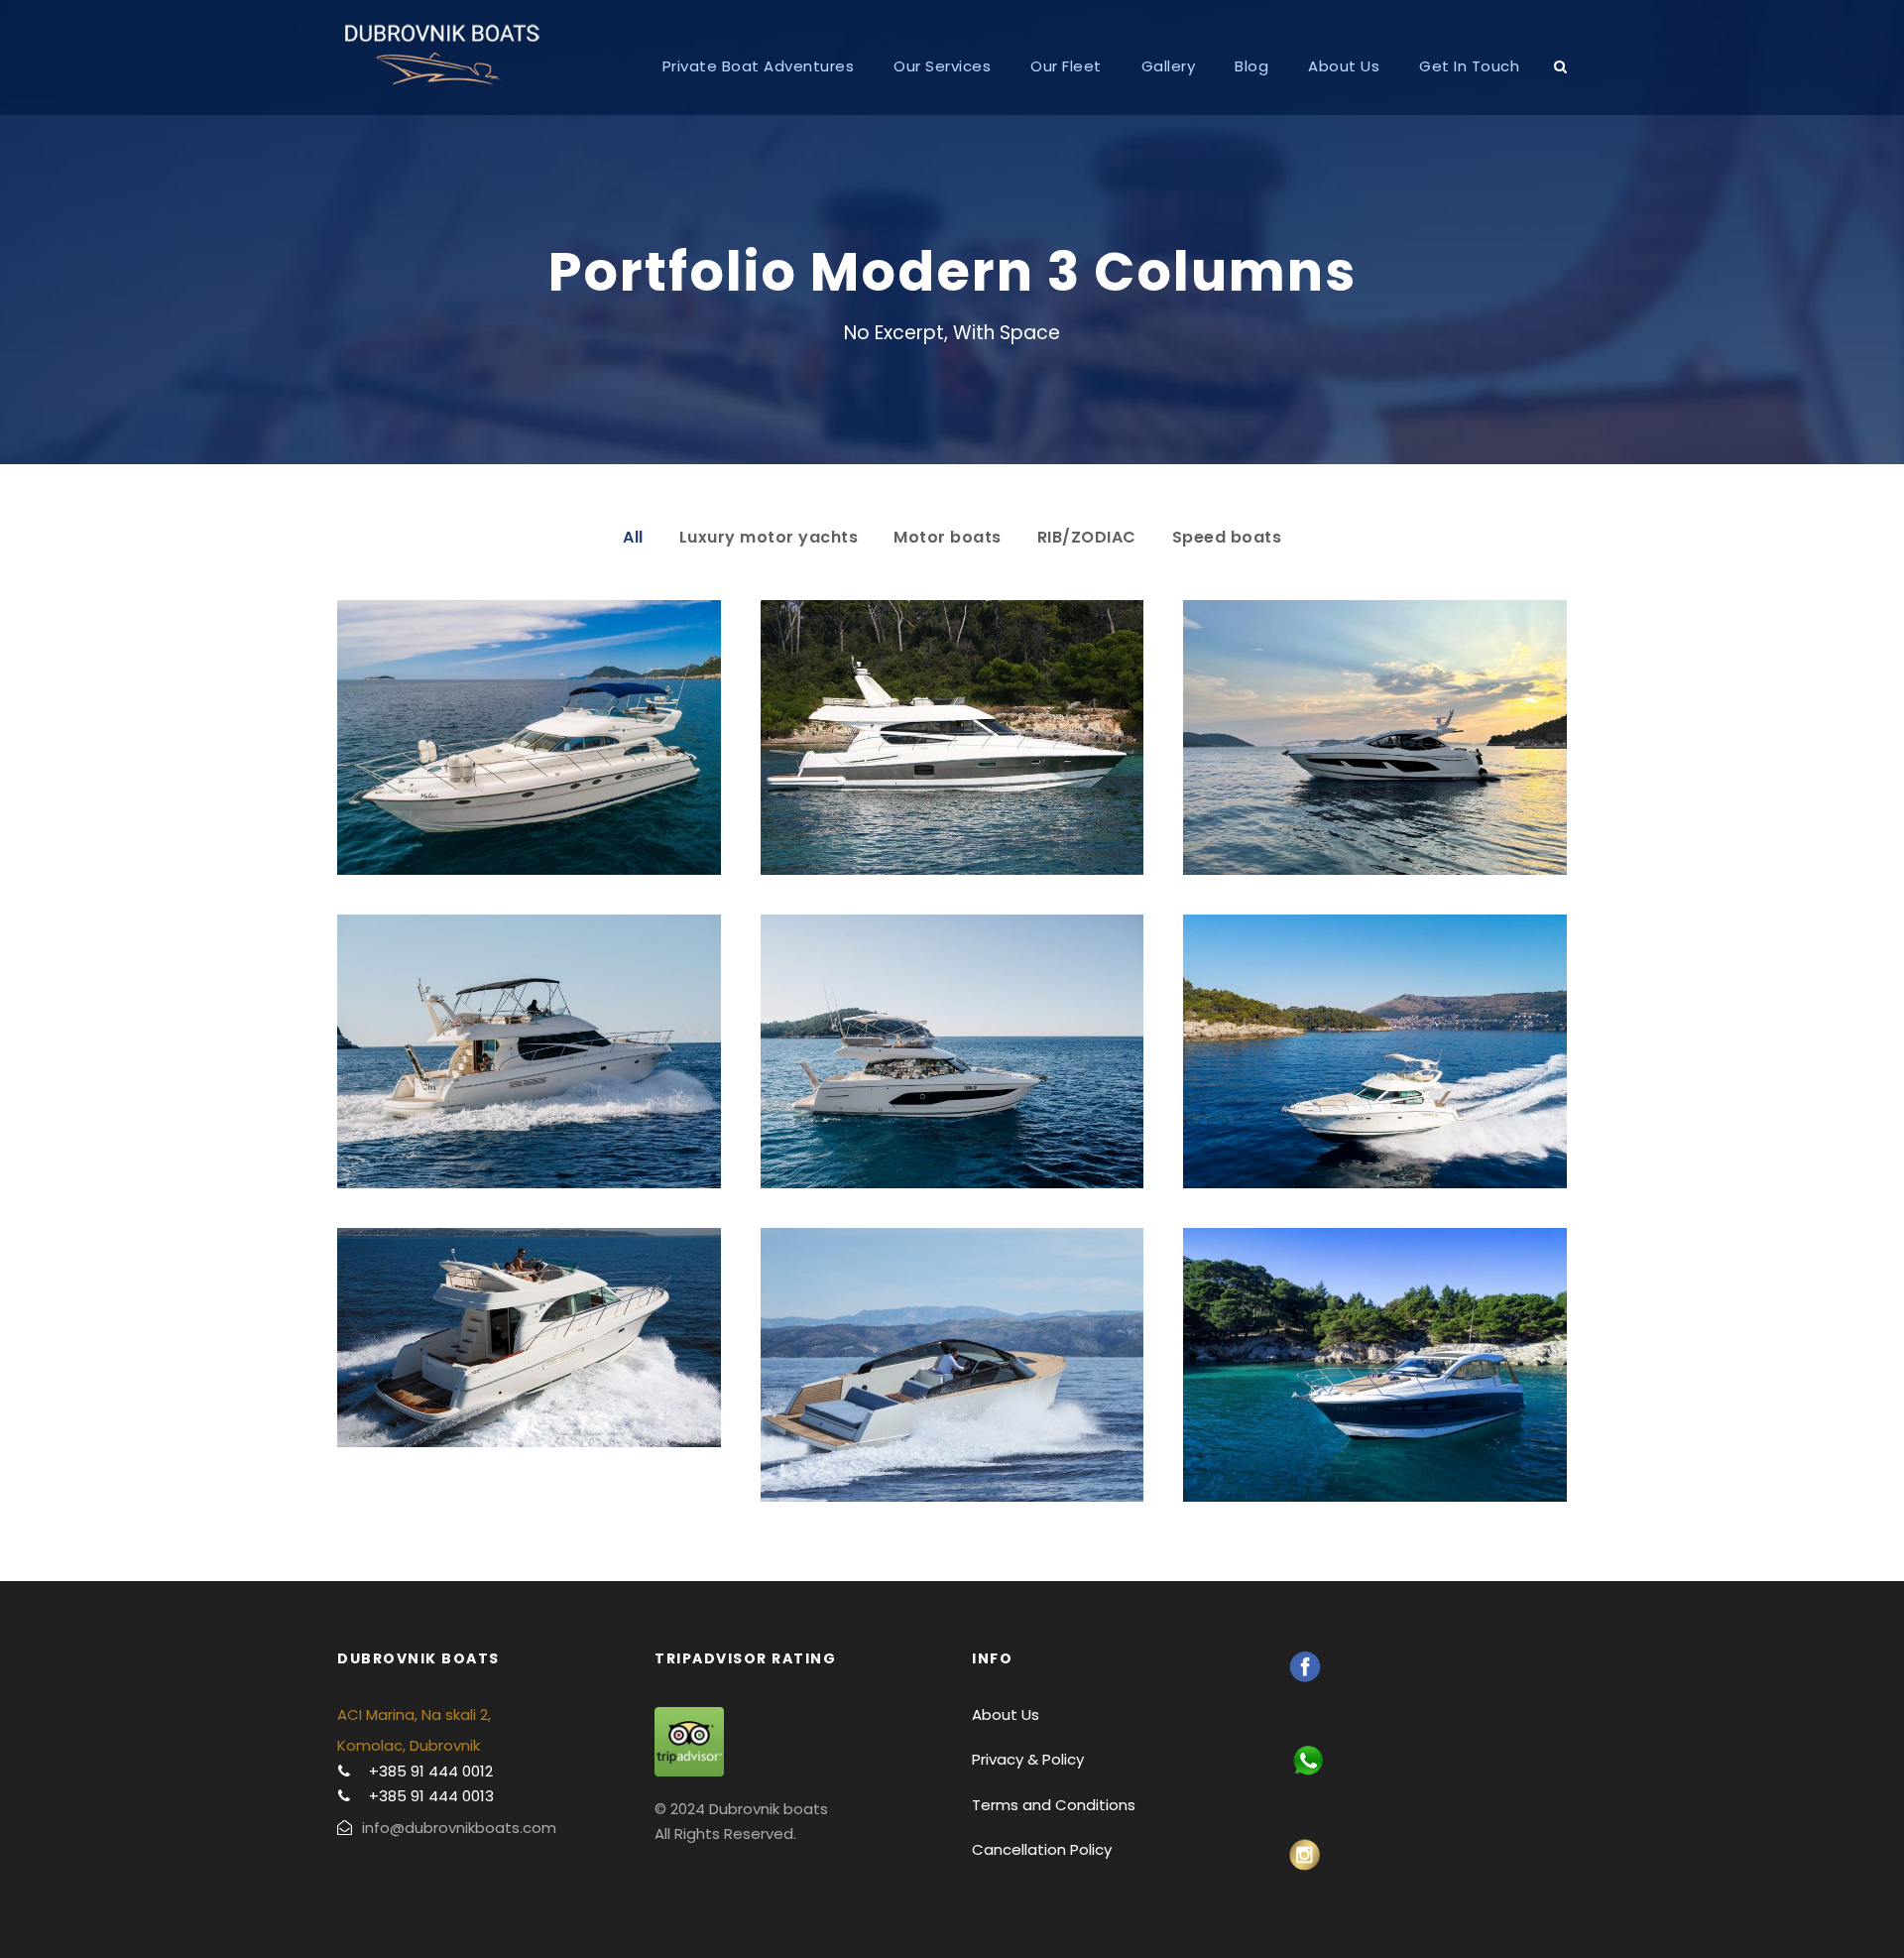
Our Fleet (1066, 66)
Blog (1251, 66)
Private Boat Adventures (759, 66)
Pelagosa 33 (952, 1364)
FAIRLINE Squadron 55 (529, 737)
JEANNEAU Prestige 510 (952, 737)
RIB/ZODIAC (1087, 537)
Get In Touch (1469, 66)
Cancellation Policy (1042, 1849)
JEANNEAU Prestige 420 (952, 1051)
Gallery (1169, 66)
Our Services (942, 66)
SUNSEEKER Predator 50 (1375, 737)
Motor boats (948, 537)
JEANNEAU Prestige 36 (529, 1338)
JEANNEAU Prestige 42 (1375, 1051)
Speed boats (1227, 537)
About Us (1344, 66)
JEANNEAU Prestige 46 (529, 1051)
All (633, 537)
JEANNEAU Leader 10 (1375, 1364)
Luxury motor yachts (769, 537)
